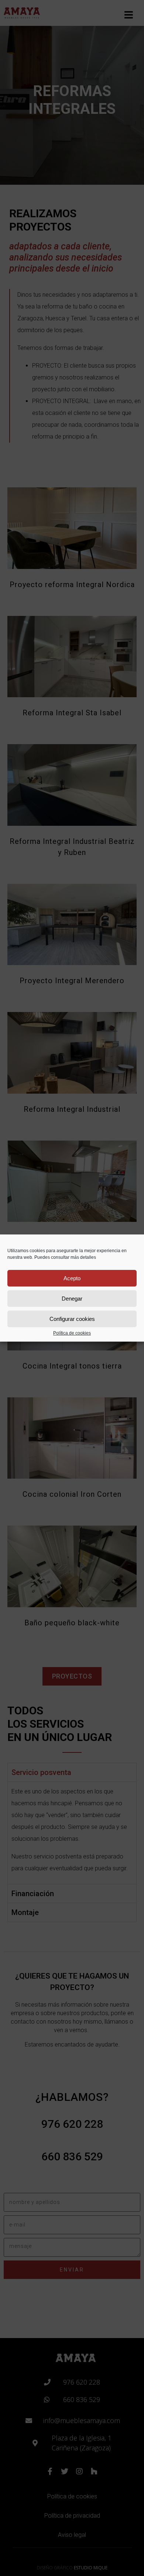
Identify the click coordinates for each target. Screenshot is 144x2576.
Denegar (72, 1299)
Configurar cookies (72, 1319)
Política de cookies (72, 1333)
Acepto (72, 1278)
